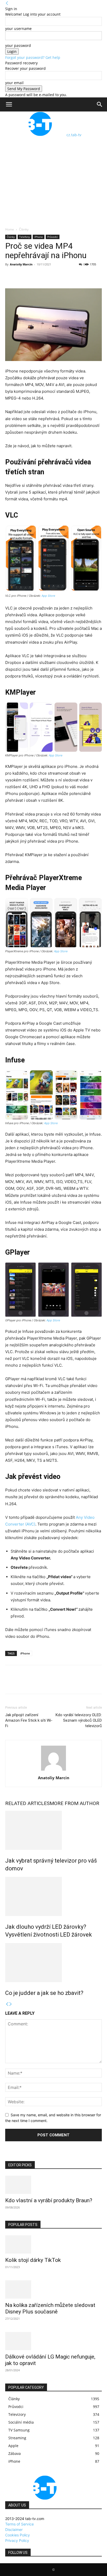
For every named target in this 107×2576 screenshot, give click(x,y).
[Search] (100, 104)
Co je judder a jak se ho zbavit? (44, 1993)
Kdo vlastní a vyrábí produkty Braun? (49, 2200)
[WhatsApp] (46, 276)
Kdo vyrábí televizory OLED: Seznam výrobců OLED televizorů (79, 1720)
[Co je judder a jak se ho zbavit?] (53, 1963)
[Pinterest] (34, 276)
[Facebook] (10, 276)
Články (24, 229)
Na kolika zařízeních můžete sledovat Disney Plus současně (50, 2308)
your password (18, 45)
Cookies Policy (18, 2535)
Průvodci (53, 237)
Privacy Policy (17, 2540)
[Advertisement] (53, 171)
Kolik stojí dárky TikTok (33, 2260)
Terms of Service (19, 2524)
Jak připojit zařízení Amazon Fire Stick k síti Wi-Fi (29, 1720)
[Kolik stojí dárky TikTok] (53, 2244)
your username (18, 29)
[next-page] (11, 2004)
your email (14, 83)
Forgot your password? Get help (33, 57)
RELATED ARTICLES (27, 1803)
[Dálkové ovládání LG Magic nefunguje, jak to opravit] (53, 2341)
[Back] (7, 3)
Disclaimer (14, 2530)
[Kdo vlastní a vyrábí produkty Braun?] (53, 2185)
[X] (22, 276)
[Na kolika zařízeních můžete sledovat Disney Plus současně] (53, 2289)
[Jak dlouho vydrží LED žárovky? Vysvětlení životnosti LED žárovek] (53, 1896)
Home (10, 229)
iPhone (39, 237)
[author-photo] (53, 1771)
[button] (9, 104)
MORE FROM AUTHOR (74, 1803)
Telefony (25, 237)
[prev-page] (7, 2004)
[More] (58, 276)
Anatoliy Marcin (21, 264)
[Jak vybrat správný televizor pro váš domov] (53, 1830)
